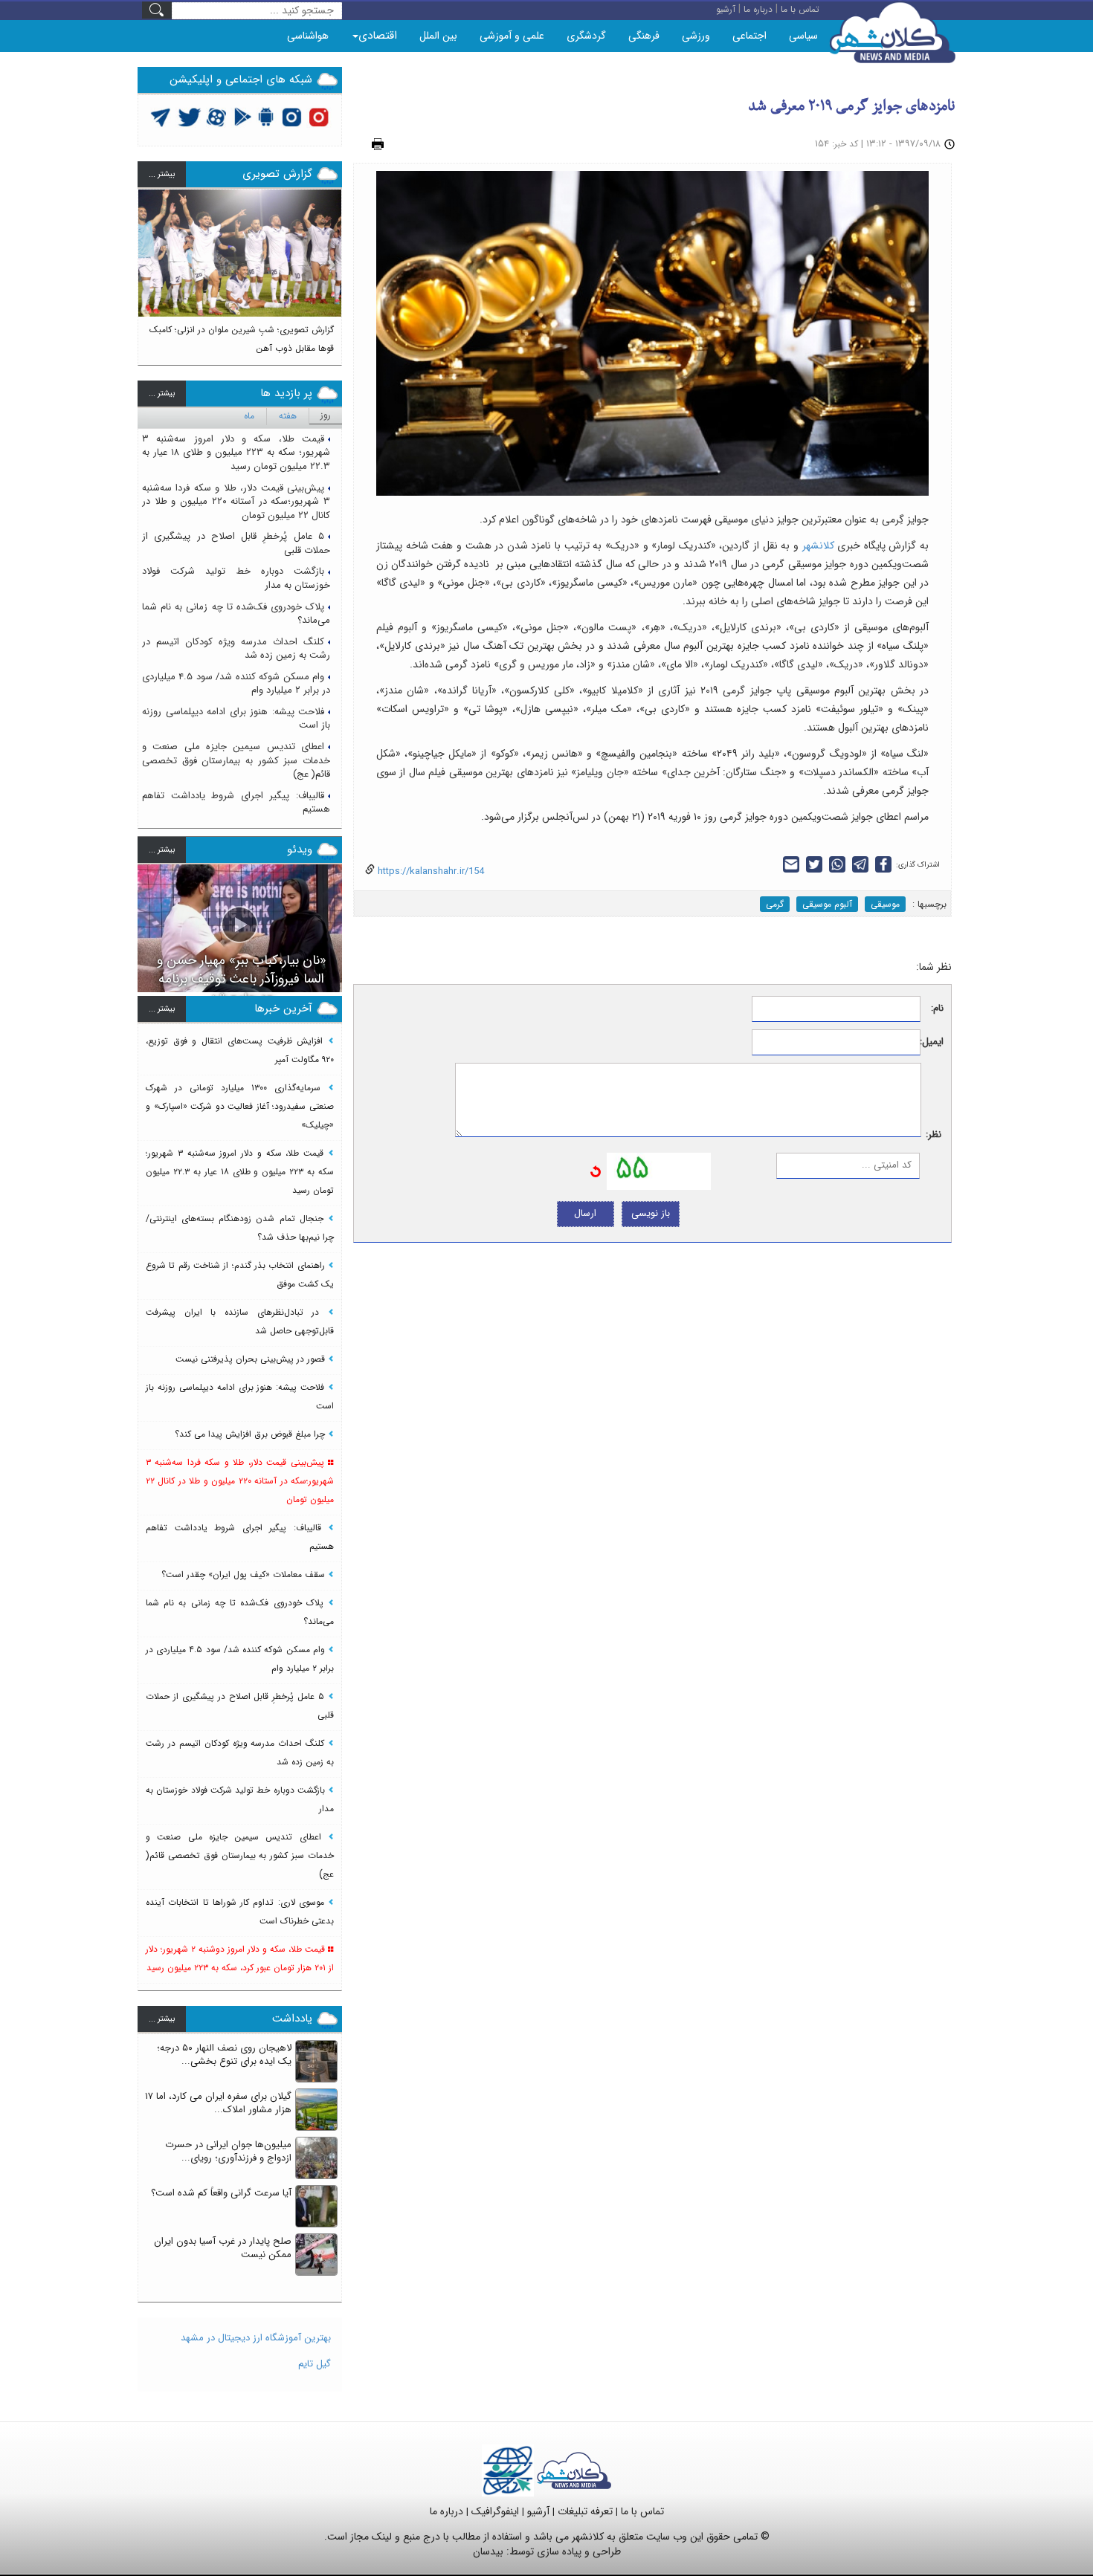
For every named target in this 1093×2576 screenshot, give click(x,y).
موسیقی (885, 904)
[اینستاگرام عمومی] (319, 116)
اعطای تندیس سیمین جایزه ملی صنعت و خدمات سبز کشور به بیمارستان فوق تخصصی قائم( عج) (236, 760)
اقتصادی (378, 36)
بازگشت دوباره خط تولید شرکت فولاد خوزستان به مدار (236, 578)
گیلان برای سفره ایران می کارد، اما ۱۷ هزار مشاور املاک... (218, 2103)
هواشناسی (308, 36)
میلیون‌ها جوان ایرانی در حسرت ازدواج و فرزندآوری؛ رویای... (228, 2152)
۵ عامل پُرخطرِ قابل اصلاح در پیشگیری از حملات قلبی (236, 543)
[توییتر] (161, 116)
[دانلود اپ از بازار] (243, 116)
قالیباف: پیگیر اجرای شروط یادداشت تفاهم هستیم (236, 803)
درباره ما (446, 2511)
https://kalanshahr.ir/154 (429, 871)
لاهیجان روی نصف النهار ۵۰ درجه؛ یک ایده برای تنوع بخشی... (224, 2055)
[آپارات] (217, 116)
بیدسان (488, 2551)
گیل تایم (315, 2364)
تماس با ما (642, 2511)
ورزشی (696, 36)
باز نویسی (651, 1213)
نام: (937, 1009)
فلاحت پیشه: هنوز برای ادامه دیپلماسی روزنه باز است (236, 719)
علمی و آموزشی (512, 36)
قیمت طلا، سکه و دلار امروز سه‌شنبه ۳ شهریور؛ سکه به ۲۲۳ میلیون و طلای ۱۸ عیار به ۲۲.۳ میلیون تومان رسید (236, 453)
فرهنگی (644, 36)
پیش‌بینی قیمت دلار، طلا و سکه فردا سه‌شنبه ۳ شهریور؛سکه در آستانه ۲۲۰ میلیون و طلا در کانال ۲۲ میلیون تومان (236, 502)
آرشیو (538, 2511)
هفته (288, 416)
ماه (249, 416)
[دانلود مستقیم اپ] (267, 116)
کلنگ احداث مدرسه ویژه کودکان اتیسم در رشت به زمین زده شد (236, 649)
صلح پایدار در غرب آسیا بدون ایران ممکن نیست (223, 2248)
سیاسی (803, 36)
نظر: (934, 1135)
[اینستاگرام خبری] (291, 116)
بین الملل (438, 36)
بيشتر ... (162, 174)
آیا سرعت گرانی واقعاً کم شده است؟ (221, 2193)
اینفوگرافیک (495, 2511)
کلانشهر (818, 546)
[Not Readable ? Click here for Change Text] (596, 1171)
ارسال (585, 1213)
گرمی (775, 904)
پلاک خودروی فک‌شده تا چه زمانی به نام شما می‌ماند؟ (236, 614)
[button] (149, 271)
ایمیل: (932, 1042)
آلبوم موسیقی (827, 904)
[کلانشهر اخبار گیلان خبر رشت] (574, 2470)
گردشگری (586, 36)
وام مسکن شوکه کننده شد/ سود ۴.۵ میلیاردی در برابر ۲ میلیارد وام (236, 684)
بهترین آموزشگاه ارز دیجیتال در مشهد (256, 2338)
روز (326, 415)
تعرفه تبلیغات (585, 2511)
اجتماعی (749, 36)
